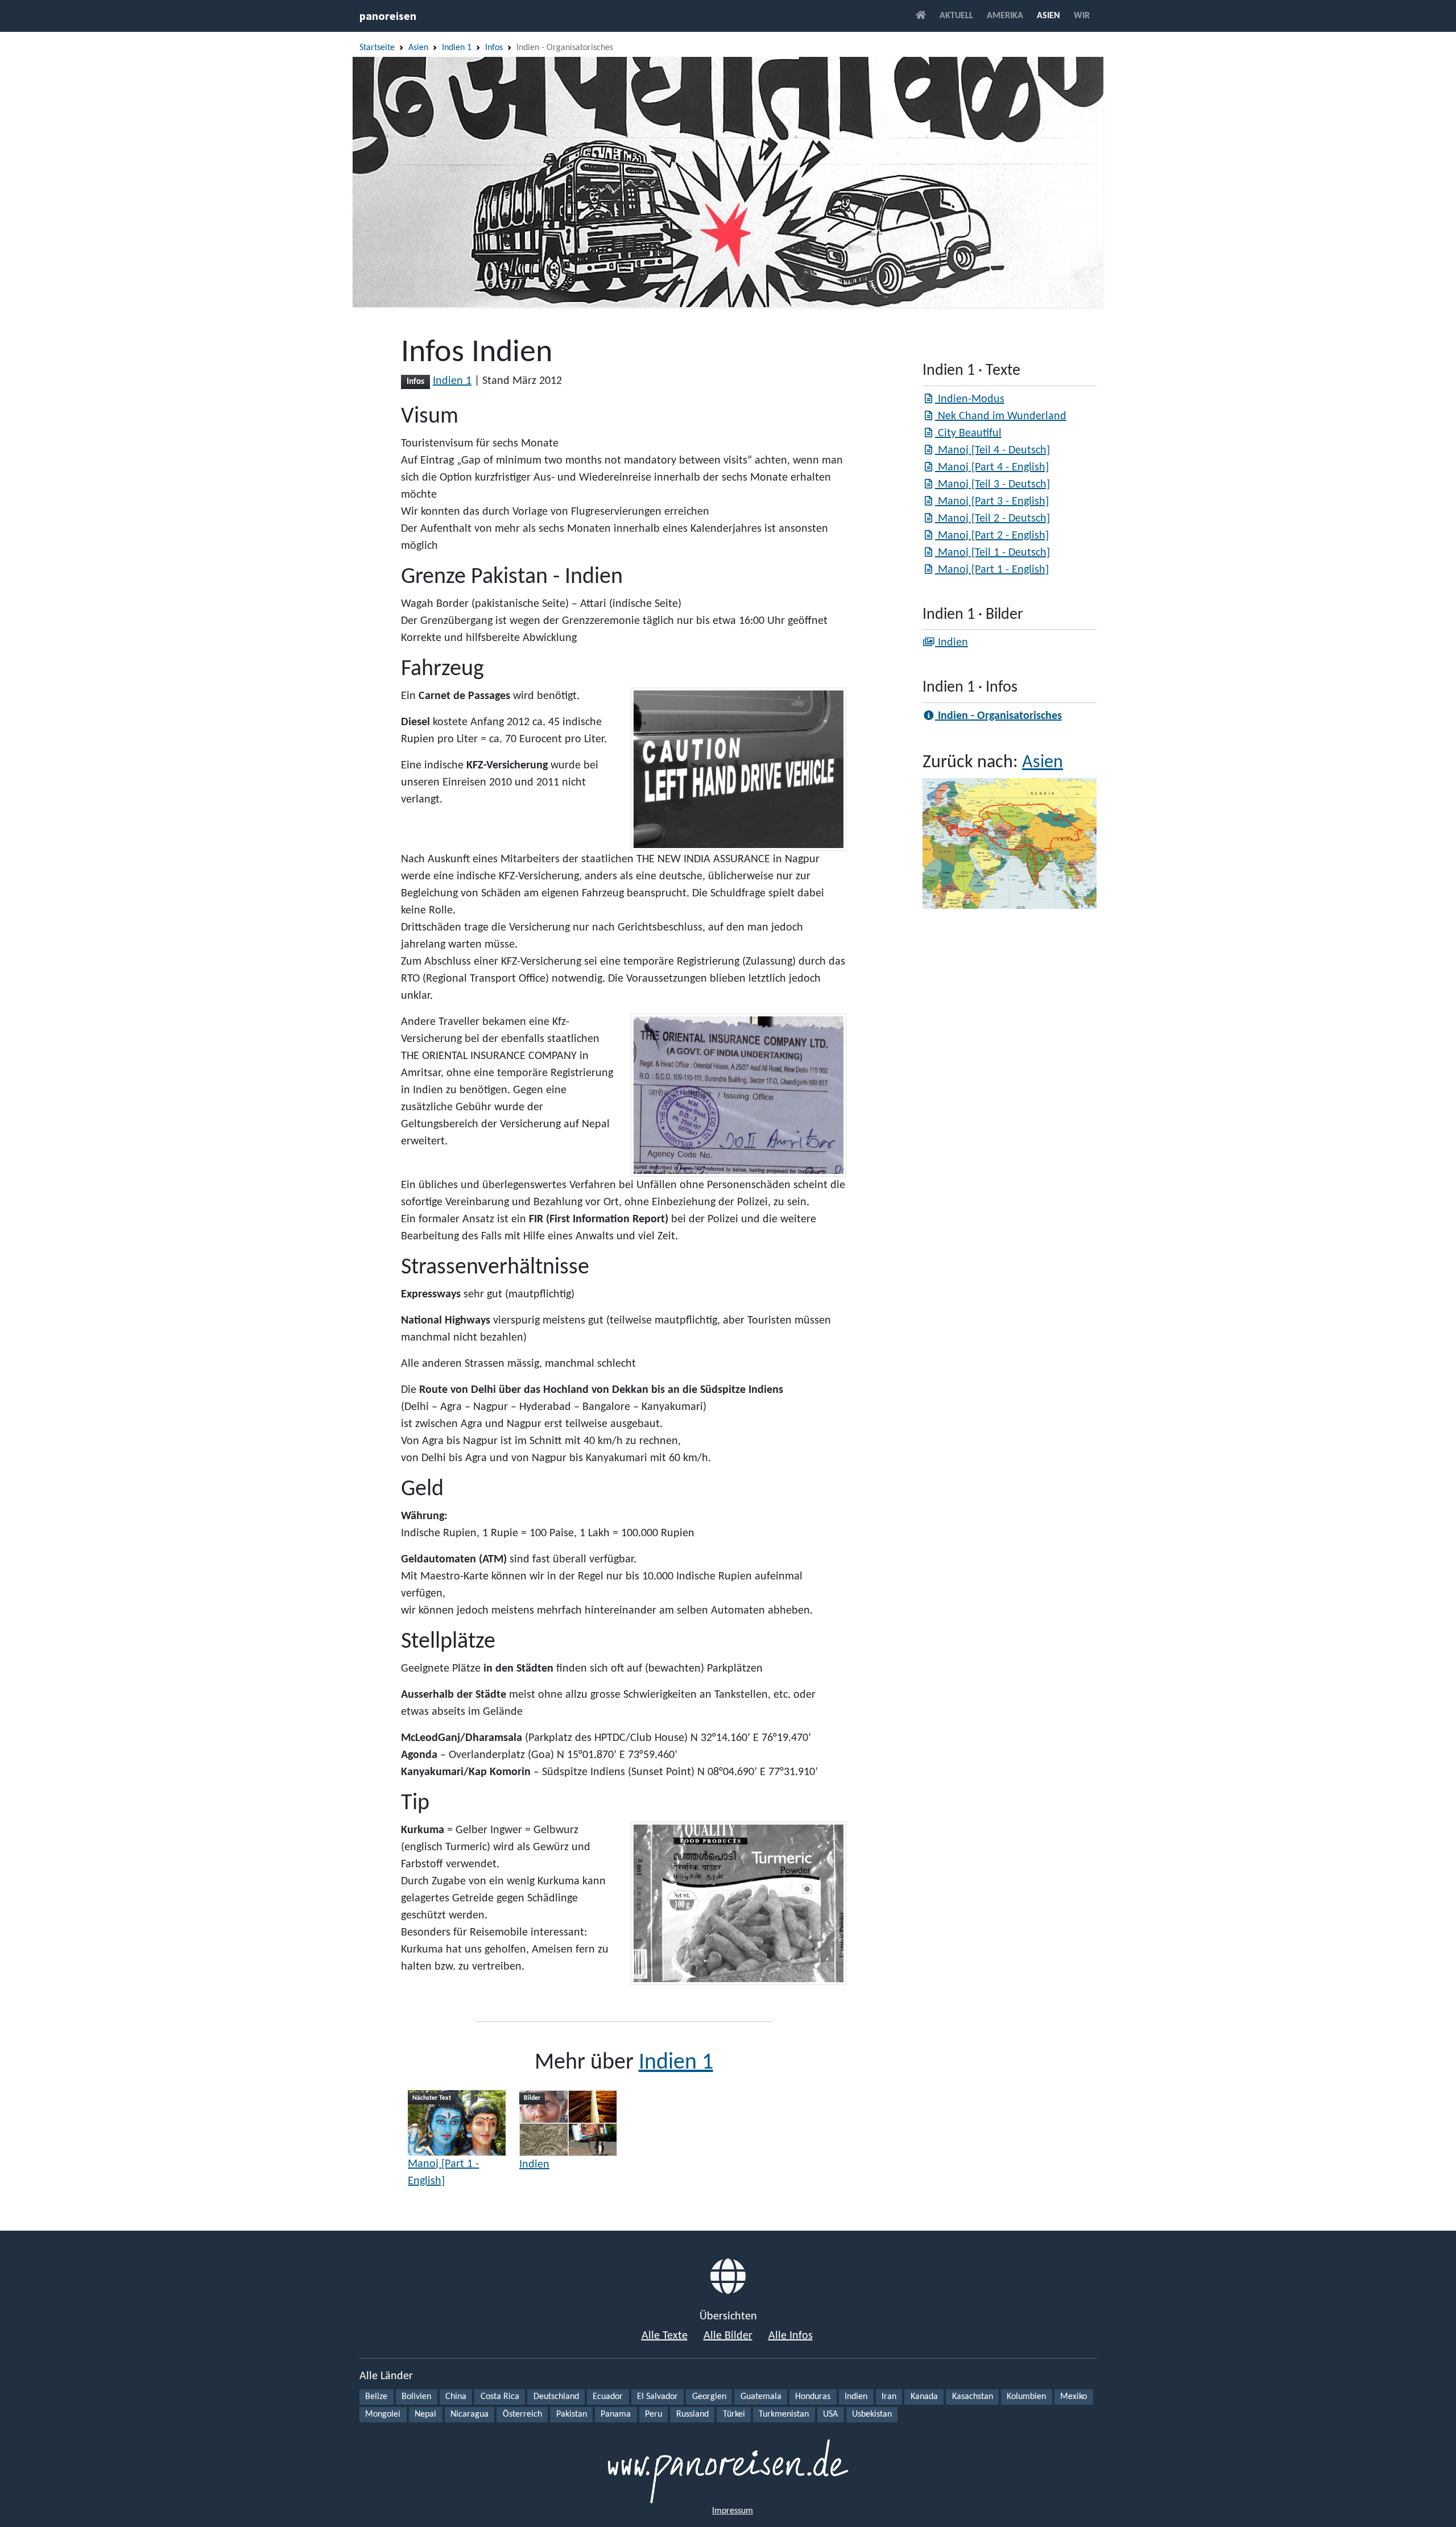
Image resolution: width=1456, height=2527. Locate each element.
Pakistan (572, 2414)
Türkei (734, 2414)
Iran (889, 2397)
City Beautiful (968, 433)
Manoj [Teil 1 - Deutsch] (992, 553)
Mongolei (383, 2414)
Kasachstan (973, 2397)
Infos (494, 48)
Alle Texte (665, 2336)
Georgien (709, 2397)
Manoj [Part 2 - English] (992, 536)
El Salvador (657, 2397)
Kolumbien (1026, 2397)
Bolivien (416, 2397)
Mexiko (1074, 2397)
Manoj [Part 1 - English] (443, 2173)
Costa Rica (500, 2397)
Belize (376, 2397)
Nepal (425, 2414)
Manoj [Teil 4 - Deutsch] (992, 450)
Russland (692, 2414)
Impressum (733, 2511)
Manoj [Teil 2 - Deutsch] (992, 519)
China (456, 2397)
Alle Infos (791, 2336)
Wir (1082, 16)
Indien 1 (457, 48)
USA (830, 2414)
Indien (534, 2165)
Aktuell (956, 16)
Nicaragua (470, 2414)
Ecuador (608, 2397)
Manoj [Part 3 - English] (992, 502)
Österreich (522, 2414)
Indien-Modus (970, 399)
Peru (653, 2414)
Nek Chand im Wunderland (1001, 416)
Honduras (813, 2397)
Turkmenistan (784, 2414)
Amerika (1005, 16)
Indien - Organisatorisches (998, 716)
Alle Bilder (728, 2336)
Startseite (377, 48)
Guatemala (761, 2397)
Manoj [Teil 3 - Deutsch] (992, 485)
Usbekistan (872, 2414)
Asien (1048, 16)
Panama (616, 2414)
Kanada (924, 2397)
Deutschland (556, 2397)
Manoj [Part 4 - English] (992, 468)
